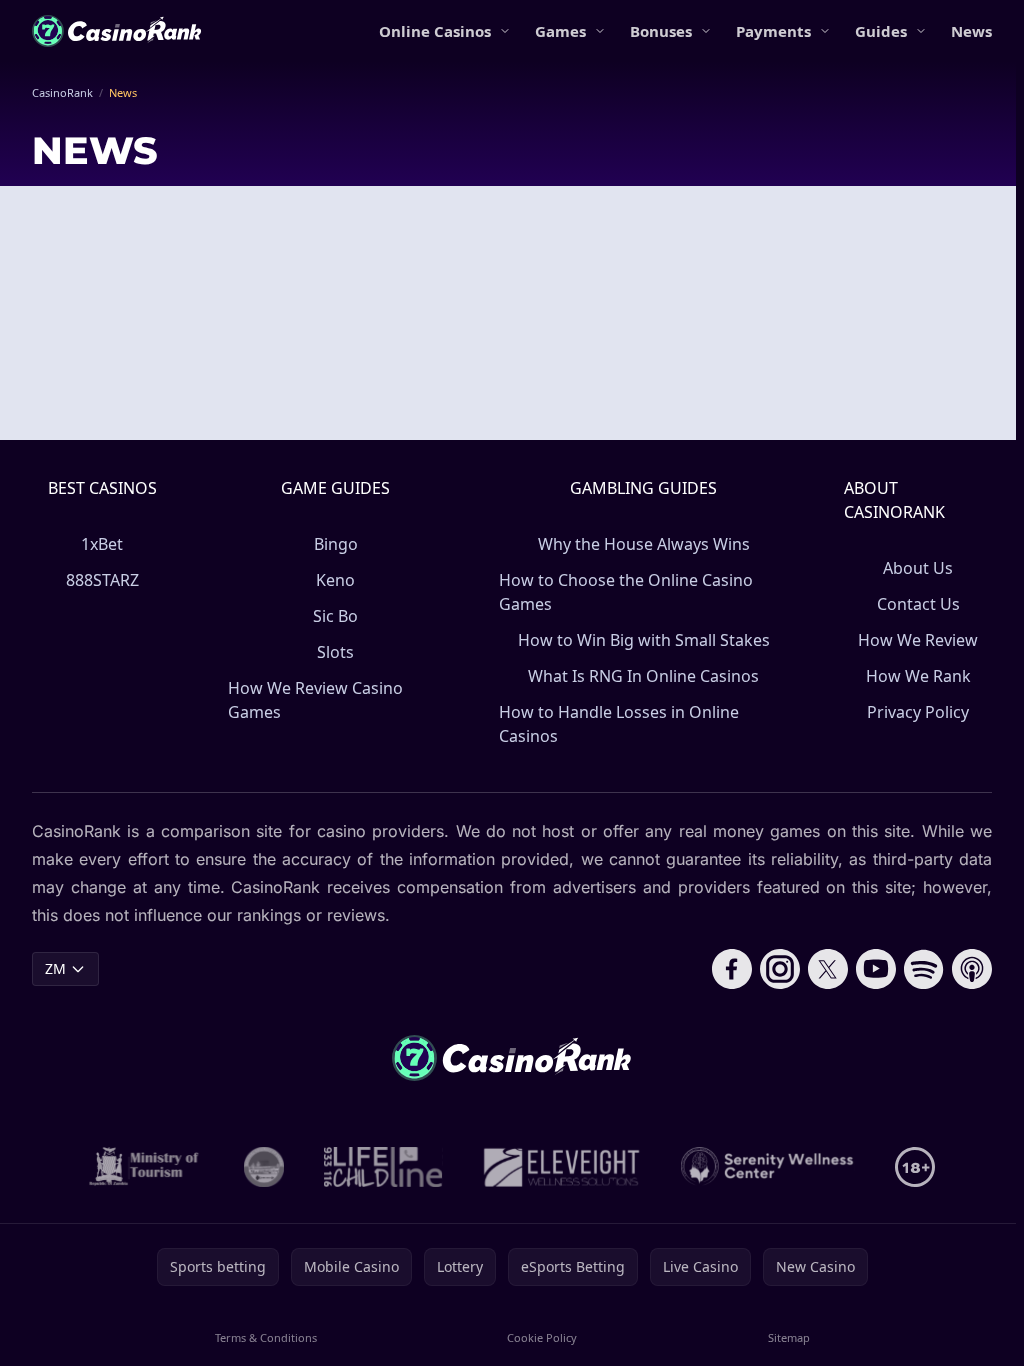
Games (560, 31)
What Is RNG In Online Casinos (643, 676)
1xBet (102, 544)
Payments (773, 31)
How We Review (918, 640)
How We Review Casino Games (315, 700)
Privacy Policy (918, 712)
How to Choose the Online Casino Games (626, 592)
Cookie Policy (542, 1337)
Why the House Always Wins (644, 544)
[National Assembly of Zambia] (264, 1167)
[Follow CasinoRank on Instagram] (780, 969)
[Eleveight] (562, 1167)
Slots (335, 652)
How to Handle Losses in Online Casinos (619, 724)
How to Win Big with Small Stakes (644, 640)
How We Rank (918, 676)
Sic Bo (335, 616)
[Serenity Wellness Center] (768, 1167)
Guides (881, 31)
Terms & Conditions (266, 1337)
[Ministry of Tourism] (146, 1167)
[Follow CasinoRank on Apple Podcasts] (972, 969)
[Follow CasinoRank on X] (828, 969)
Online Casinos (435, 31)
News (971, 31)
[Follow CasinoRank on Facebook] (732, 969)
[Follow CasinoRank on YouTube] (876, 969)
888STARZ (102, 580)
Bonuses (661, 31)
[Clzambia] (383, 1167)
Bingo (336, 544)
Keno (335, 580)
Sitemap (789, 1337)
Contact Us (918, 604)
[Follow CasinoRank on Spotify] (924, 969)
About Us (918, 568)
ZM (55, 968)
